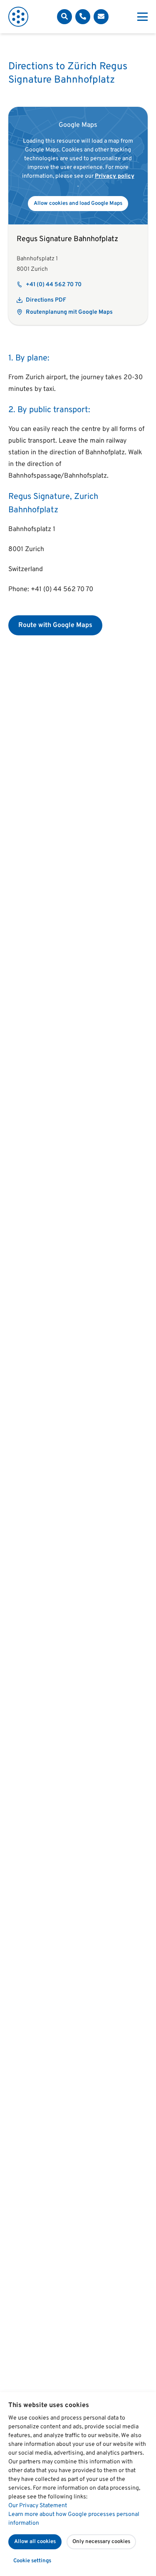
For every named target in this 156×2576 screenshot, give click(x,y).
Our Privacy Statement (38, 2506)
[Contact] (83, 17)
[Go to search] (64, 17)
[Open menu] (142, 17)
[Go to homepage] (18, 17)
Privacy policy (115, 176)
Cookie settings (32, 2561)
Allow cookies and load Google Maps (78, 204)
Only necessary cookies (101, 2542)
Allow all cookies (35, 2542)
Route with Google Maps (55, 625)
